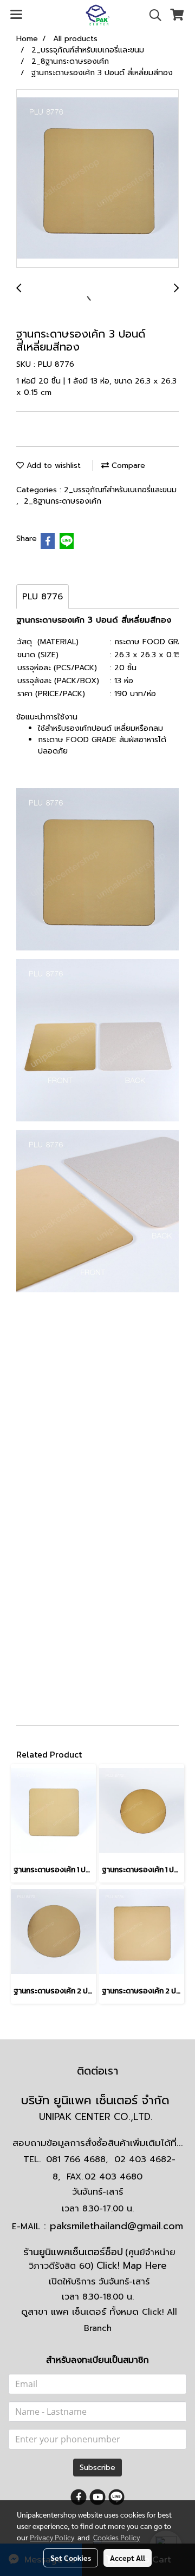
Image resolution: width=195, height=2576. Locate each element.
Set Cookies (71, 2558)
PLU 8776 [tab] (43, 597)
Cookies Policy (116, 2537)
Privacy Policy (52, 2537)
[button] (152, 15)
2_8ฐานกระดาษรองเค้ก (63, 501)
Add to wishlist (52, 465)
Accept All (128, 2558)
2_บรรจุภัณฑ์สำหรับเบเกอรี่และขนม (120, 490)
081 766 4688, (77, 2159)
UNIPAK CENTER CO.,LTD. (97, 2117)
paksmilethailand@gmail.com (116, 2226)
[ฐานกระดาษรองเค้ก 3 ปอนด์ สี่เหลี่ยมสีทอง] (97, 179)
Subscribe (97, 2468)
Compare (127, 465)
